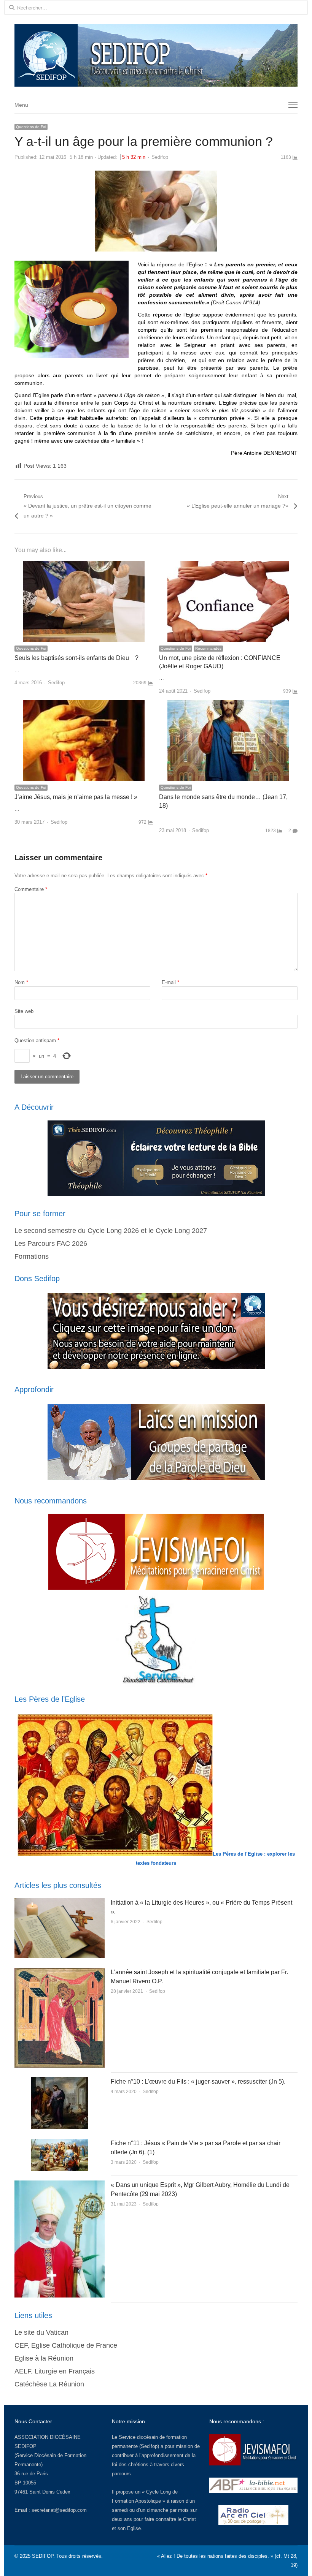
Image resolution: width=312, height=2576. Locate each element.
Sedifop (160, 157)
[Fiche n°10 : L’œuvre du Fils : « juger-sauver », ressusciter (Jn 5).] (60, 2082)
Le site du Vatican (41, 2332)
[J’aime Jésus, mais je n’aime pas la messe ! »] (84, 704)
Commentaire (31, 889)
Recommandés (208, 648)
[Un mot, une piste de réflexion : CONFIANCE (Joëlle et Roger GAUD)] (228, 565)
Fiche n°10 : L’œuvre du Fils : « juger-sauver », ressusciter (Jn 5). (198, 2082)
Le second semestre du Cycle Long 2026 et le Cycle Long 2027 (111, 1231)
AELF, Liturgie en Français (55, 2371)
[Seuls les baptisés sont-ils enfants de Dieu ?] (84, 565)
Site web (24, 1011)
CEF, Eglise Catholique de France (66, 2345)
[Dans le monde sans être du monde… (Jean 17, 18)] (228, 704)
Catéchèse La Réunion (49, 2384)
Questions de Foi (31, 127)
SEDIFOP (25, 2446)
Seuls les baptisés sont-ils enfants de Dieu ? (76, 658)
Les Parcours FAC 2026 (51, 1244)
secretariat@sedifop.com (59, 2510)
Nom (21, 982)
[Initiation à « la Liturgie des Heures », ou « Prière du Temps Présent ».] (60, 1903)
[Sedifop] (156, 55)
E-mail (170, 982)
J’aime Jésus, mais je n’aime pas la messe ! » (76, 797)
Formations (32, 1256)
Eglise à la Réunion (44, 2358)
